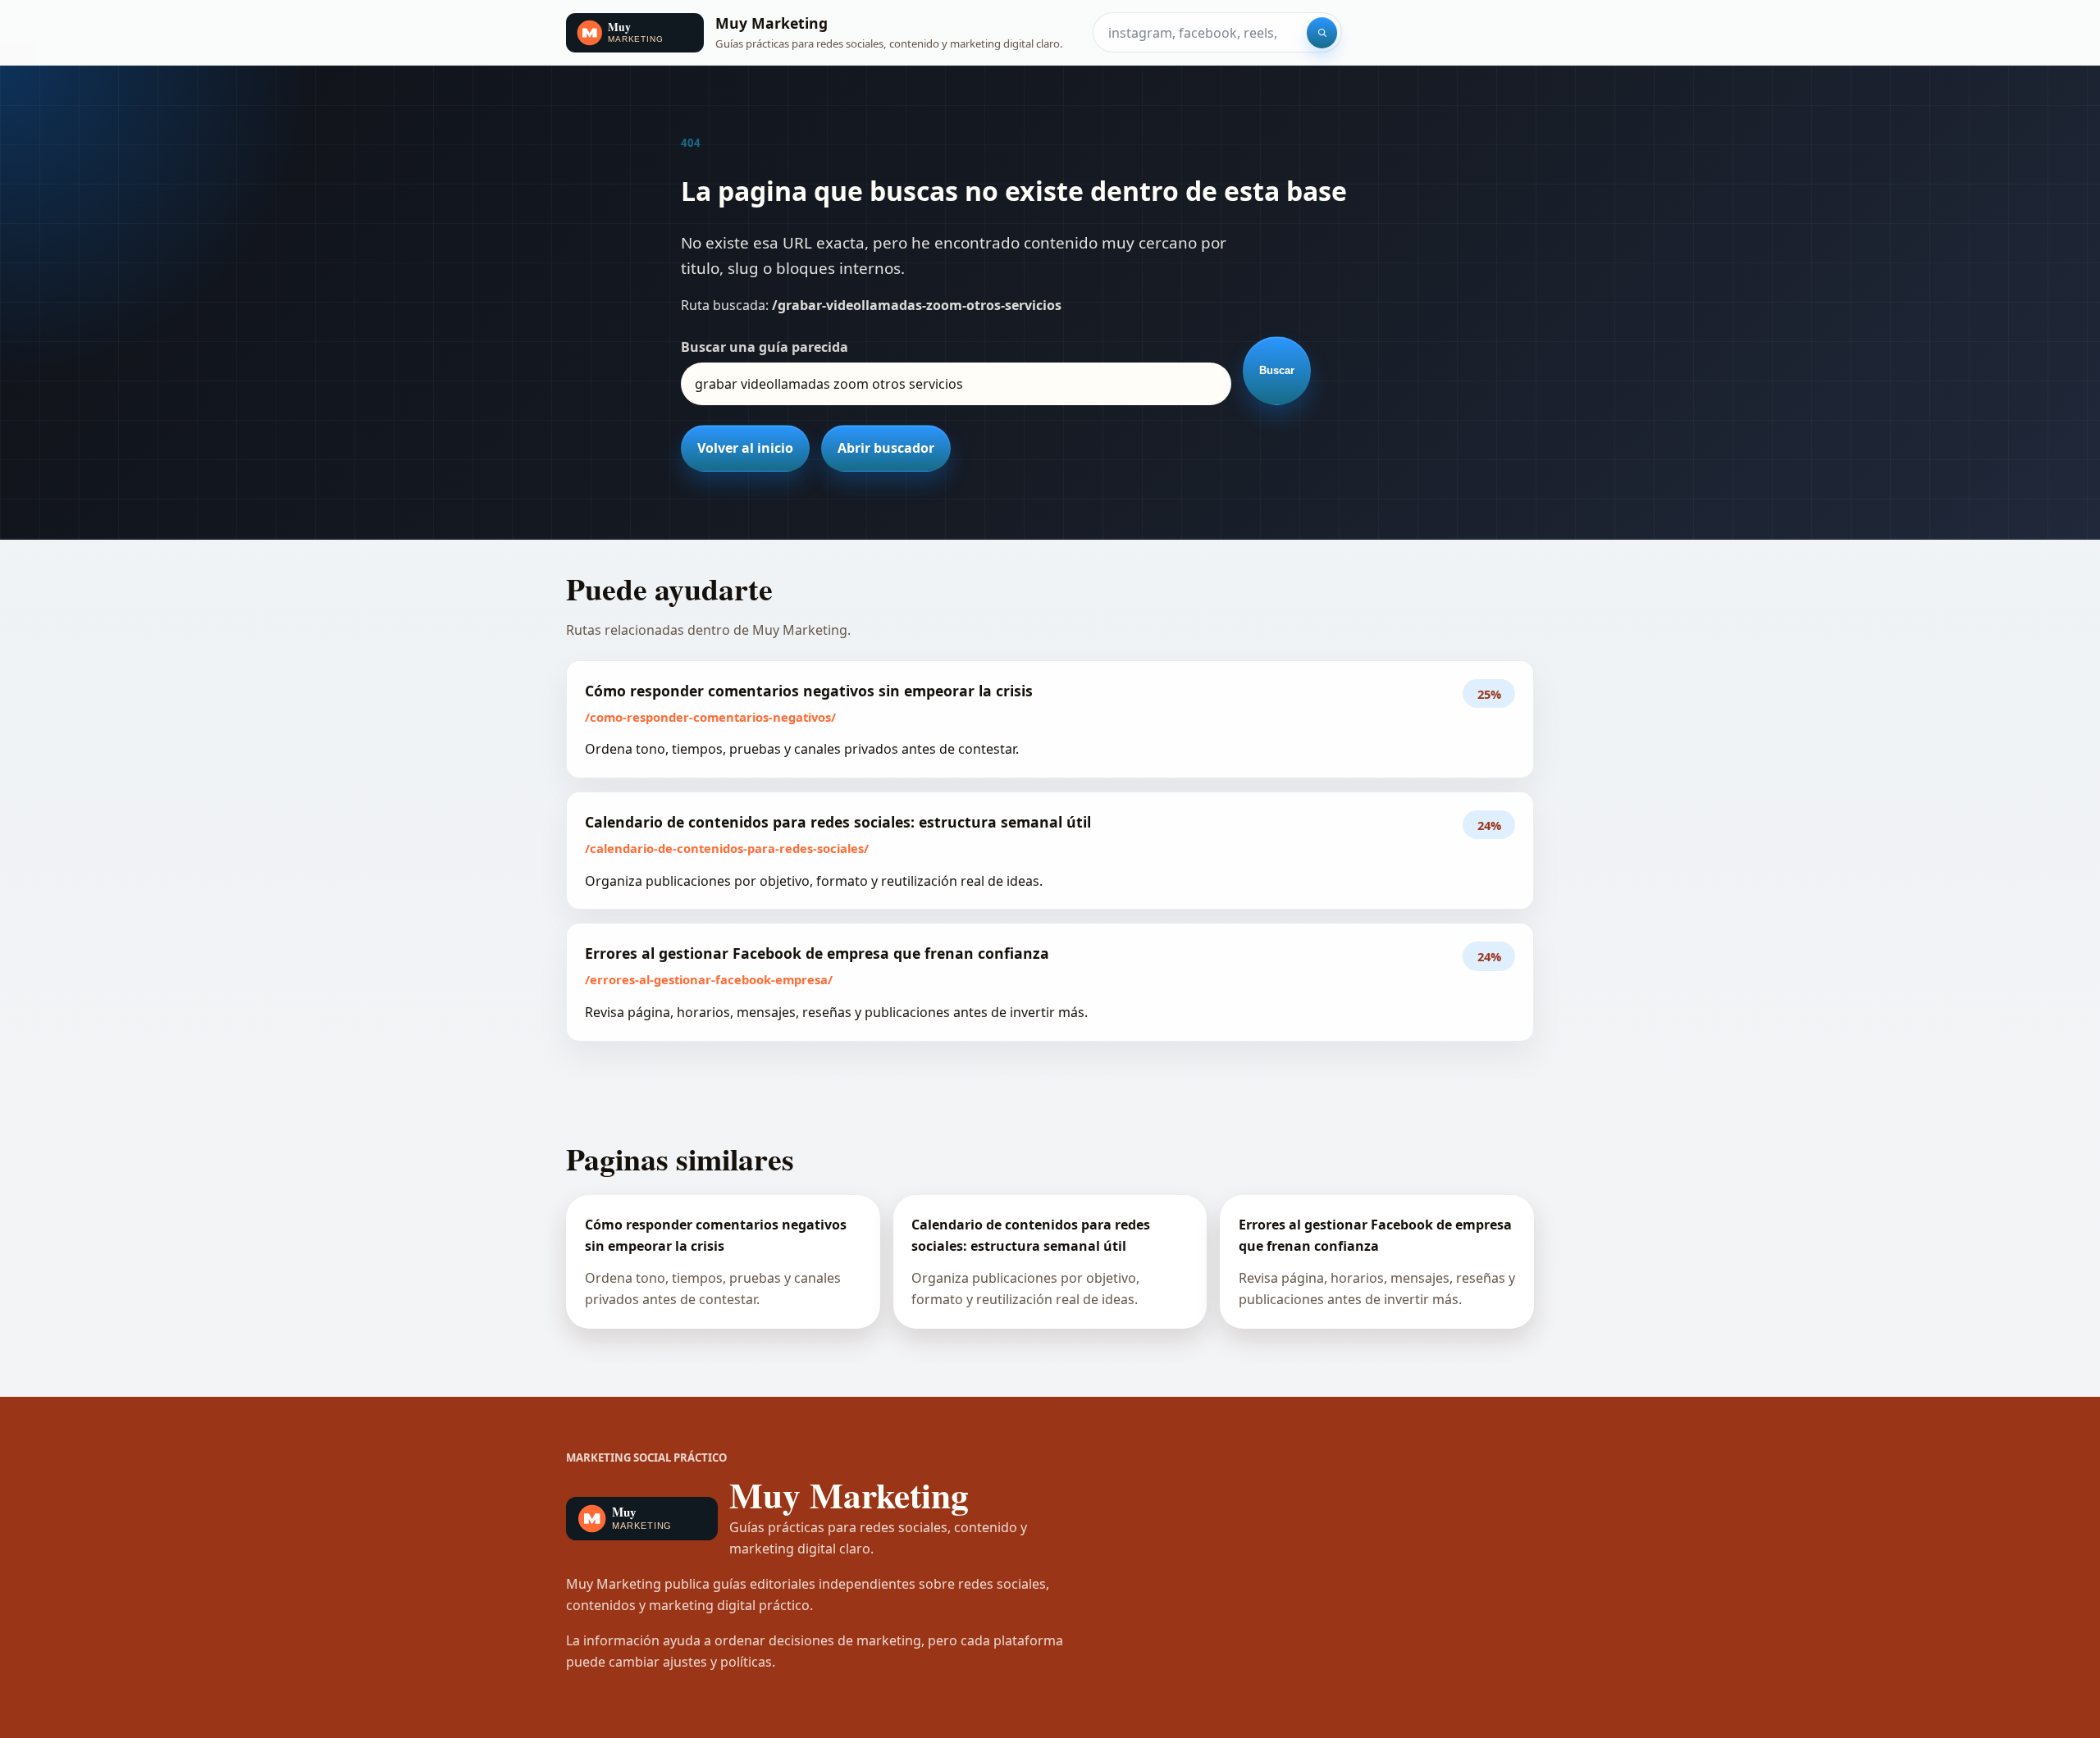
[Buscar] (1322, 33)
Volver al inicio (745, 448)
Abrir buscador (886, 448)
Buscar (1277, 370)
